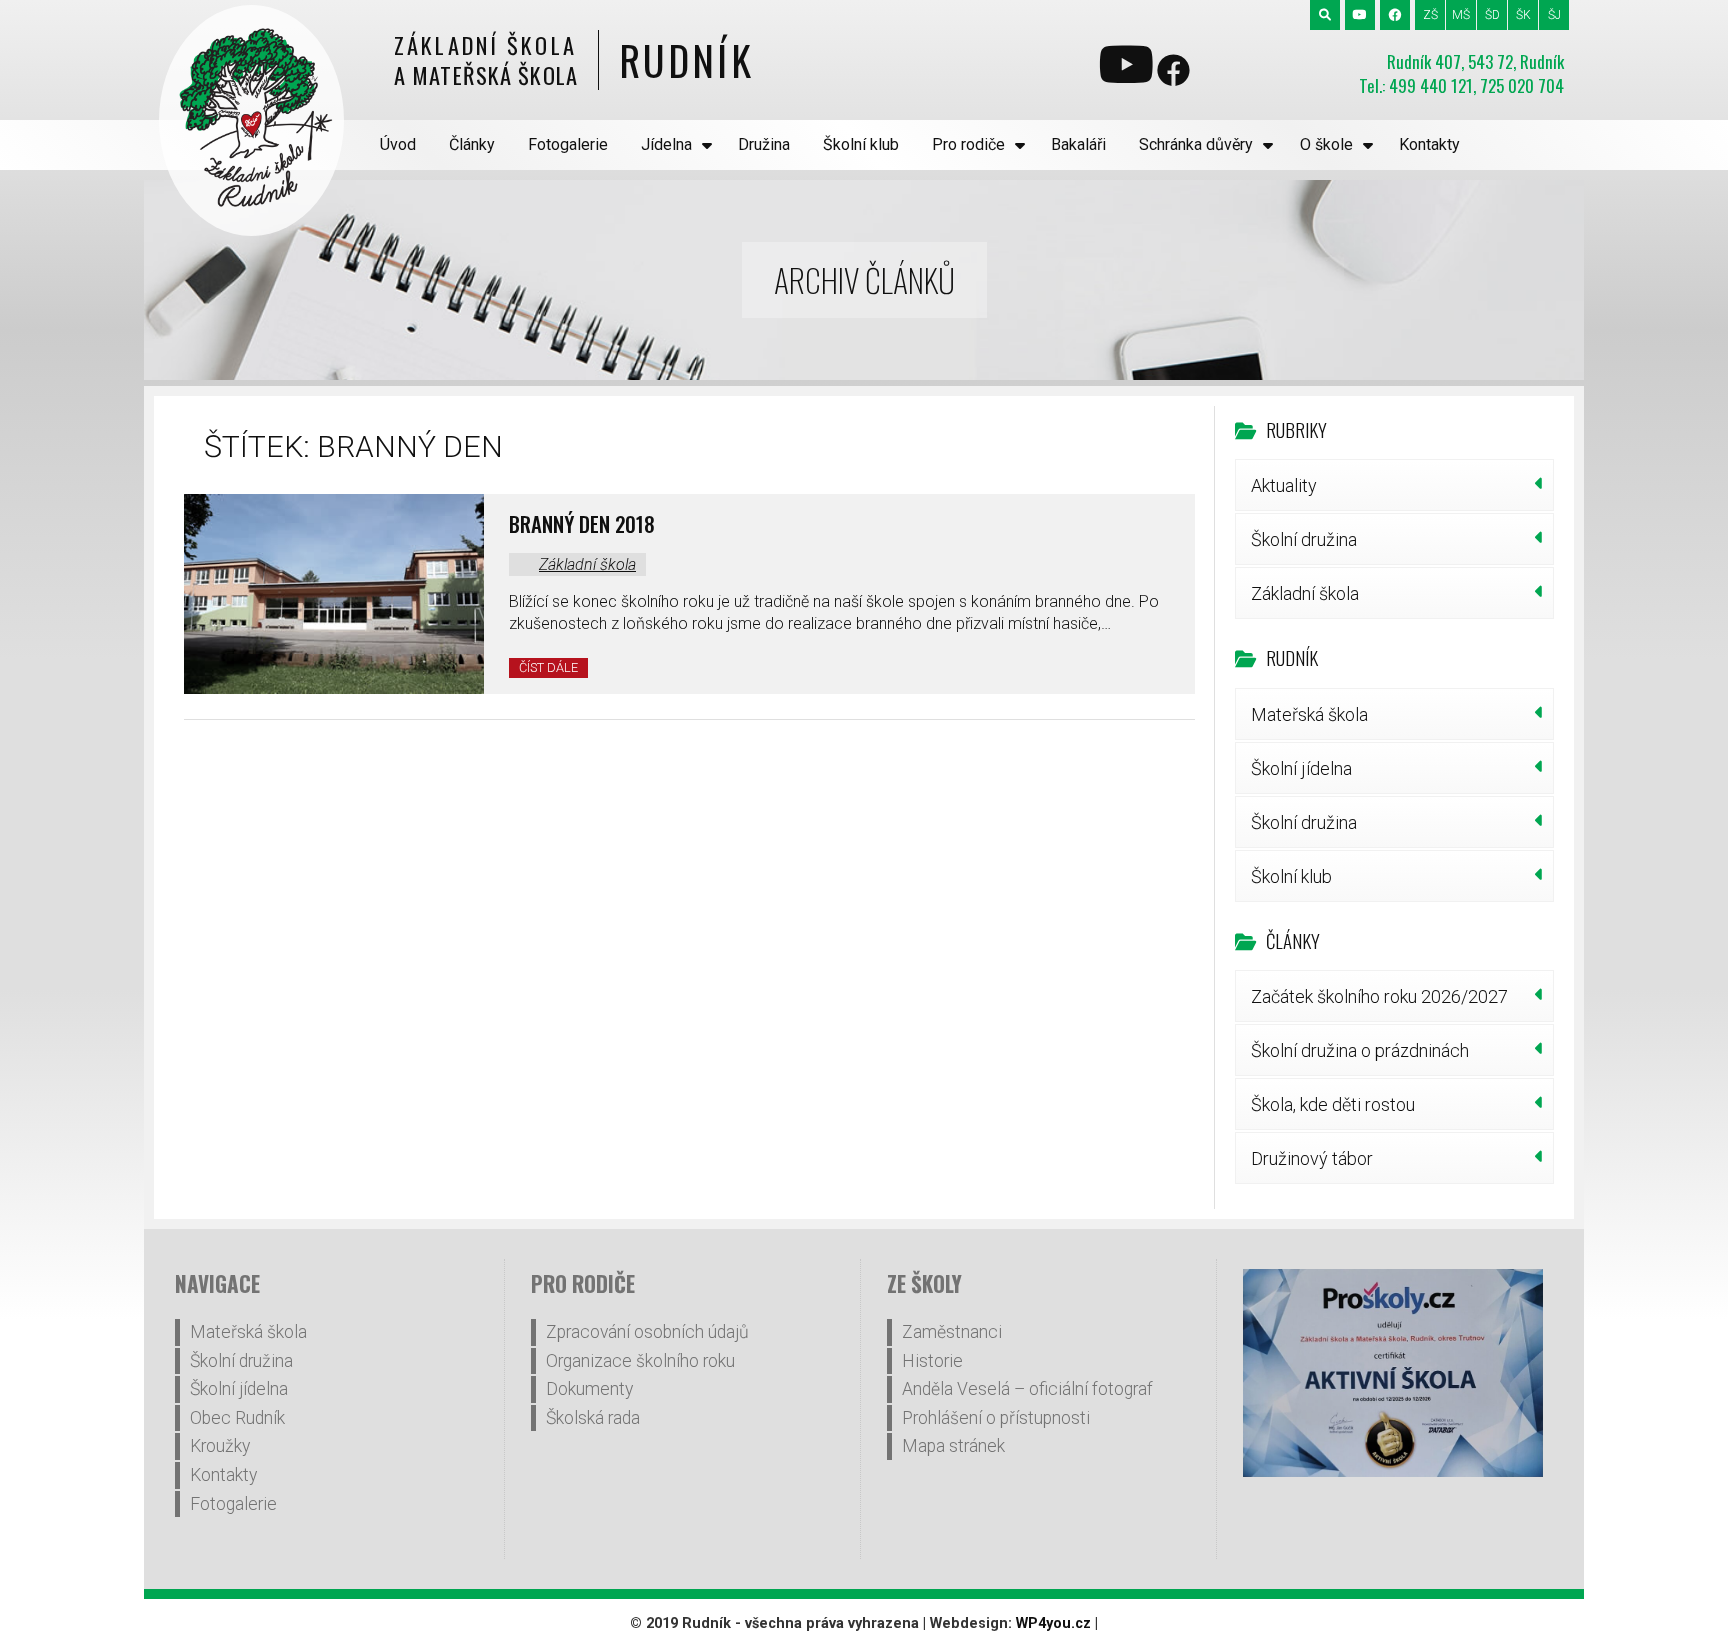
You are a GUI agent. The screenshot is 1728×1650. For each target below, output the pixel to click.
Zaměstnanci (952, 1332)
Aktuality (1284, 485)
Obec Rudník (237, 1418)
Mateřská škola (1309, 714)
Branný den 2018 (582, 523)
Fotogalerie (568, 144)
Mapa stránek (953, 1446)
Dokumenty (589, 1389)
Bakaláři (1078, 144)
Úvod (398, 144)
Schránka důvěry (1196, 144)
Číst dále (548, 667)
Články (472, 144)
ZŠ (1430, 15)
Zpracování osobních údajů (647, 1332)
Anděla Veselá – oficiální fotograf (1027, 1389)
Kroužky (220, 1446)
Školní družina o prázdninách (1360, 1050)
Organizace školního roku (640, 1361)
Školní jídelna (1301, 768)
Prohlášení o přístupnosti (996, 1418)
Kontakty (1429, 144)
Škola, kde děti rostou (1333, 1104)
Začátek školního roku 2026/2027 (1379, 996)
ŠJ (1554, 15)
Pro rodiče (968, 144)
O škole (1326, 144)
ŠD (1492, 15)
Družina (764, 144)
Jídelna (666, 144)
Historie (932, 1361)
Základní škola (587, 564)
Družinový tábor (1312, 1158)
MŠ (1461, 15)
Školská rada (593, 1418)
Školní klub (861, 144)
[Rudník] (251, 120)
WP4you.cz (1053, 1623)
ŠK (1523, 15)
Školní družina (1304, 539)
